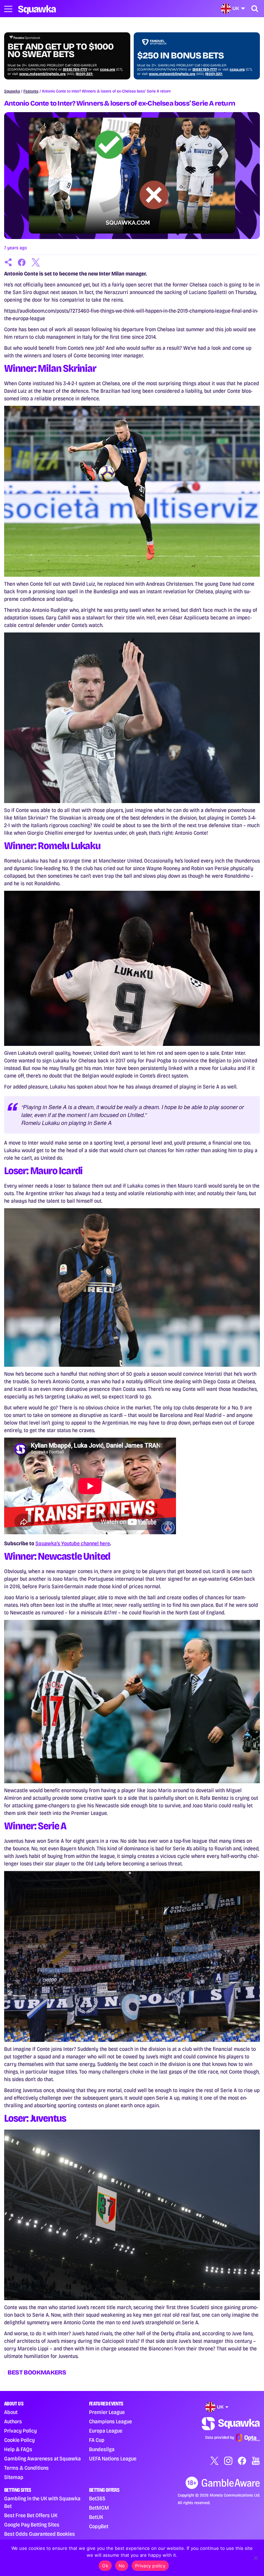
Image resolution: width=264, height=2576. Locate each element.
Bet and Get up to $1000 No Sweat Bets (60, 51)
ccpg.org (108, 69)
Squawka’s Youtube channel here (73, 1543)
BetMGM (99, 2508)
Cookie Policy (19, 2440)
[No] (255, 2558)
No (122, 2566)
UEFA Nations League (113, 2459)
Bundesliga (102, 2449)
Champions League (111, 2421)
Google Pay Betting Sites (32, 2525)
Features (31, 91)
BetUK (96, 2517)
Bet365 (97, 2498)
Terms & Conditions (26, 2468)
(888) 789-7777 (75, 69)
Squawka (12, 91)
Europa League (106, 2431)
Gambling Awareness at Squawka (42, 2459)
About (11, 2412)
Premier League (107, 2412)
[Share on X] (36, 262)
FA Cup (97, 2440)
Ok (105, 2566)
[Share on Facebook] (22, 262)
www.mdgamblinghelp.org (42, 74)
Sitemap (14, 2477)
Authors (13, 2421)
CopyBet (99, 2526)
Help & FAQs (18, 2449)
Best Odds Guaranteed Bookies (40, 2534)
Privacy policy (150, 2566)
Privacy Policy (20, 2431)
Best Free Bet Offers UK (31, 2515)
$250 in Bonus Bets (180, 56)
